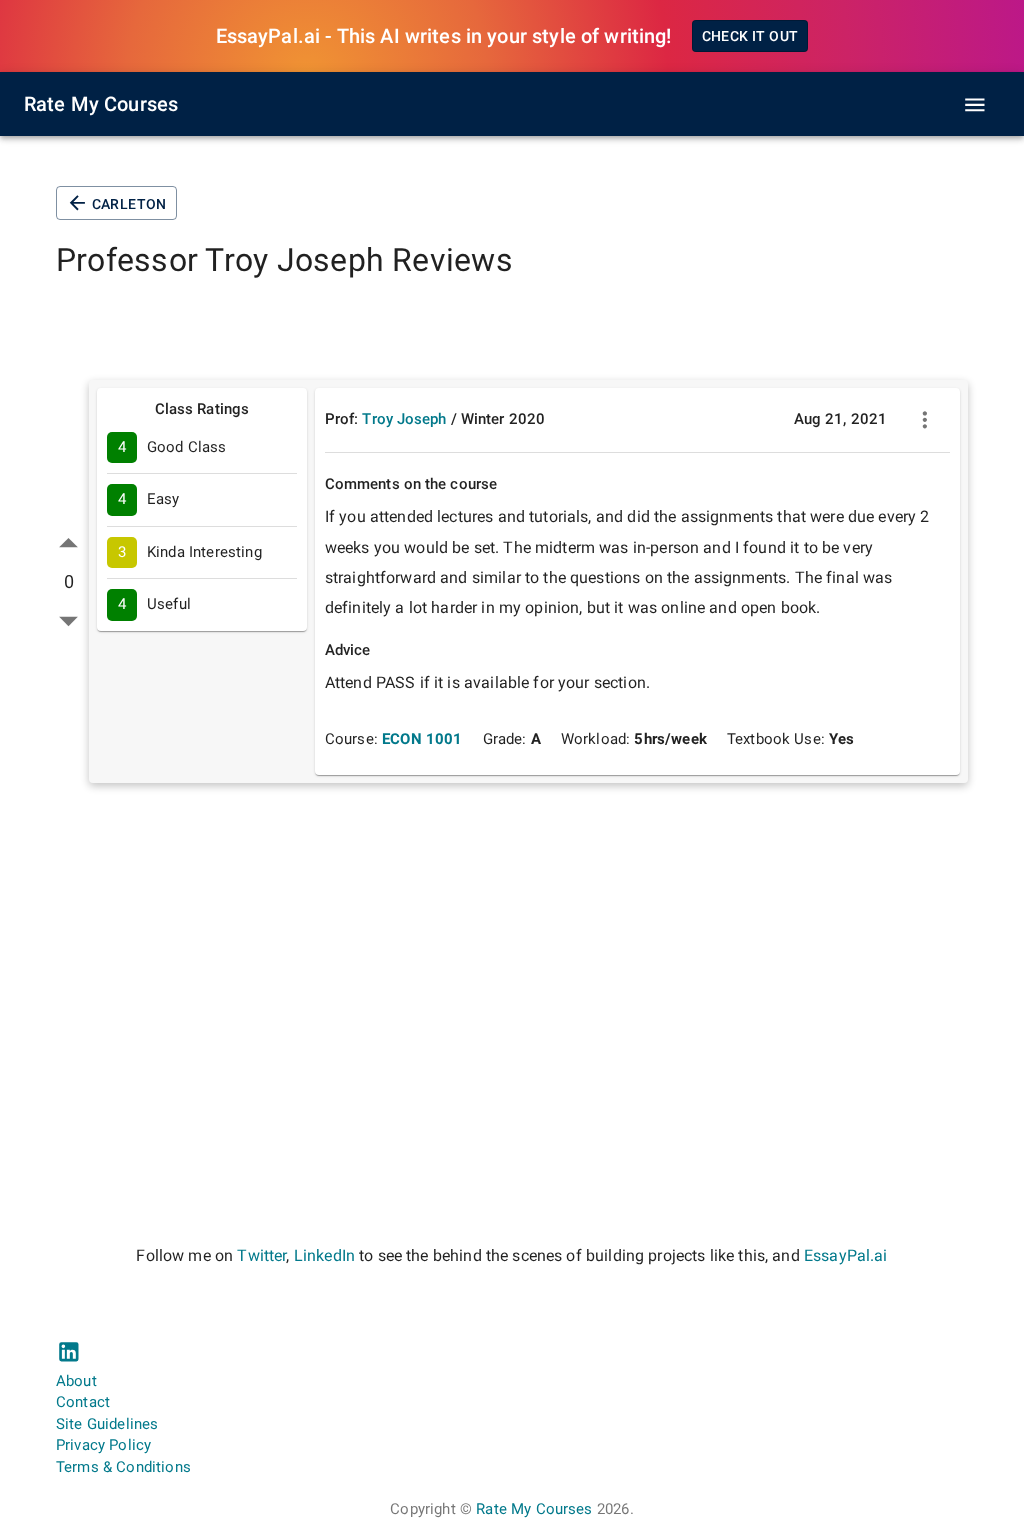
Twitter (261, 1255)
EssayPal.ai (846, 1255)
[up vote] (68, 543)
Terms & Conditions (123, 1467)
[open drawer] (975, 105)
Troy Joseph (404, 419)
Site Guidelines (107, 1424)
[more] (925, 420)
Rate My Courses (101, 104)
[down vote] (68, 620)
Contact (83, 1402)
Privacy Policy (103, 1445)
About (76, 1381)
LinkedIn (324, 1255)
